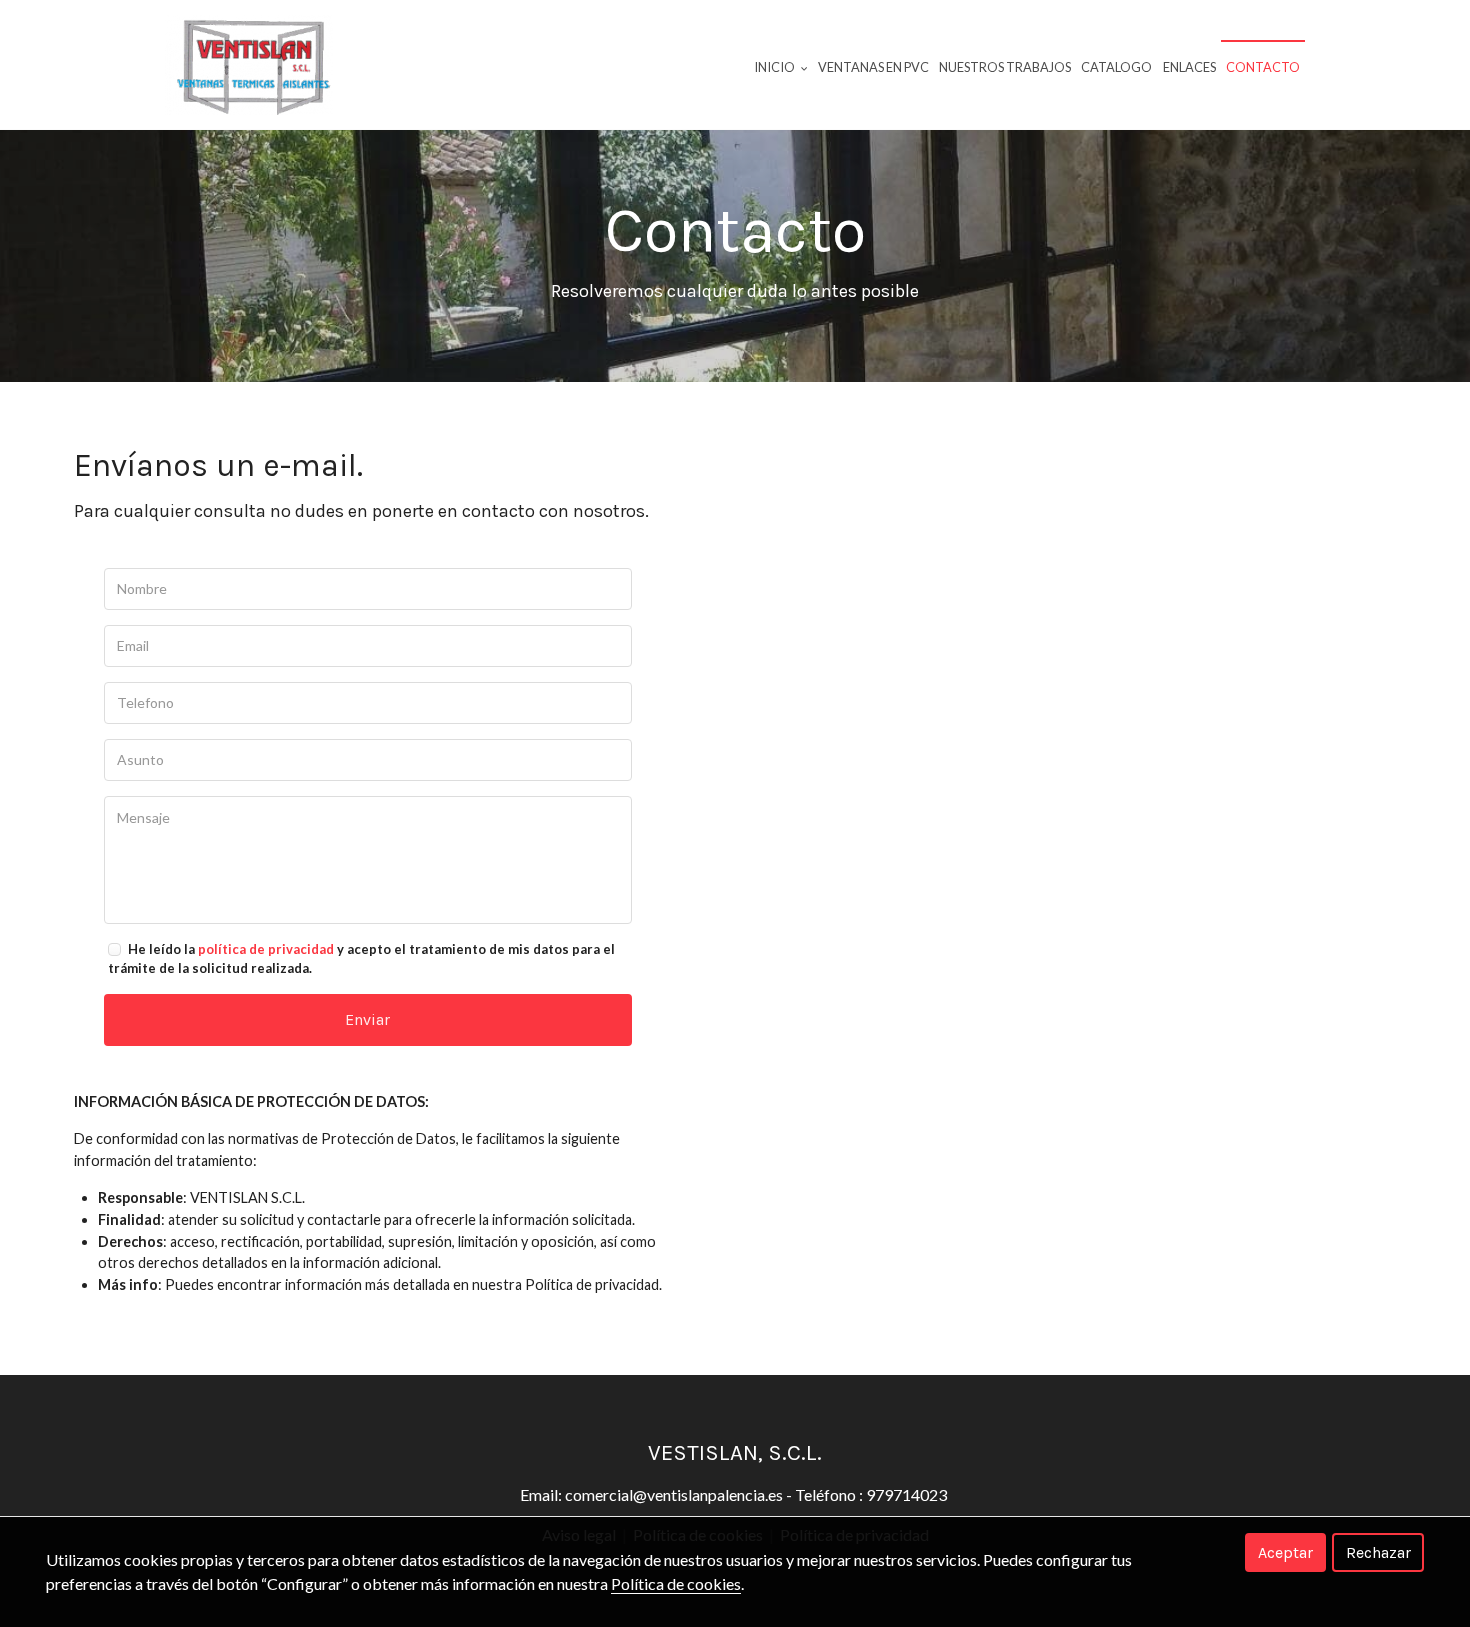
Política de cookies (676, 1583)
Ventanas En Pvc (873, 67)
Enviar (367, 1019)
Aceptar (1285, 1552)
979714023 (908, 1494)
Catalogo (1116, 67)
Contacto (1263, 67)
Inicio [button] (775, 67)
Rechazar (1378, 1552)
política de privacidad (266, 949)
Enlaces (1189, 67)
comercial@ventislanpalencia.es (674, 1494)
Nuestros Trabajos (1005, 67)
